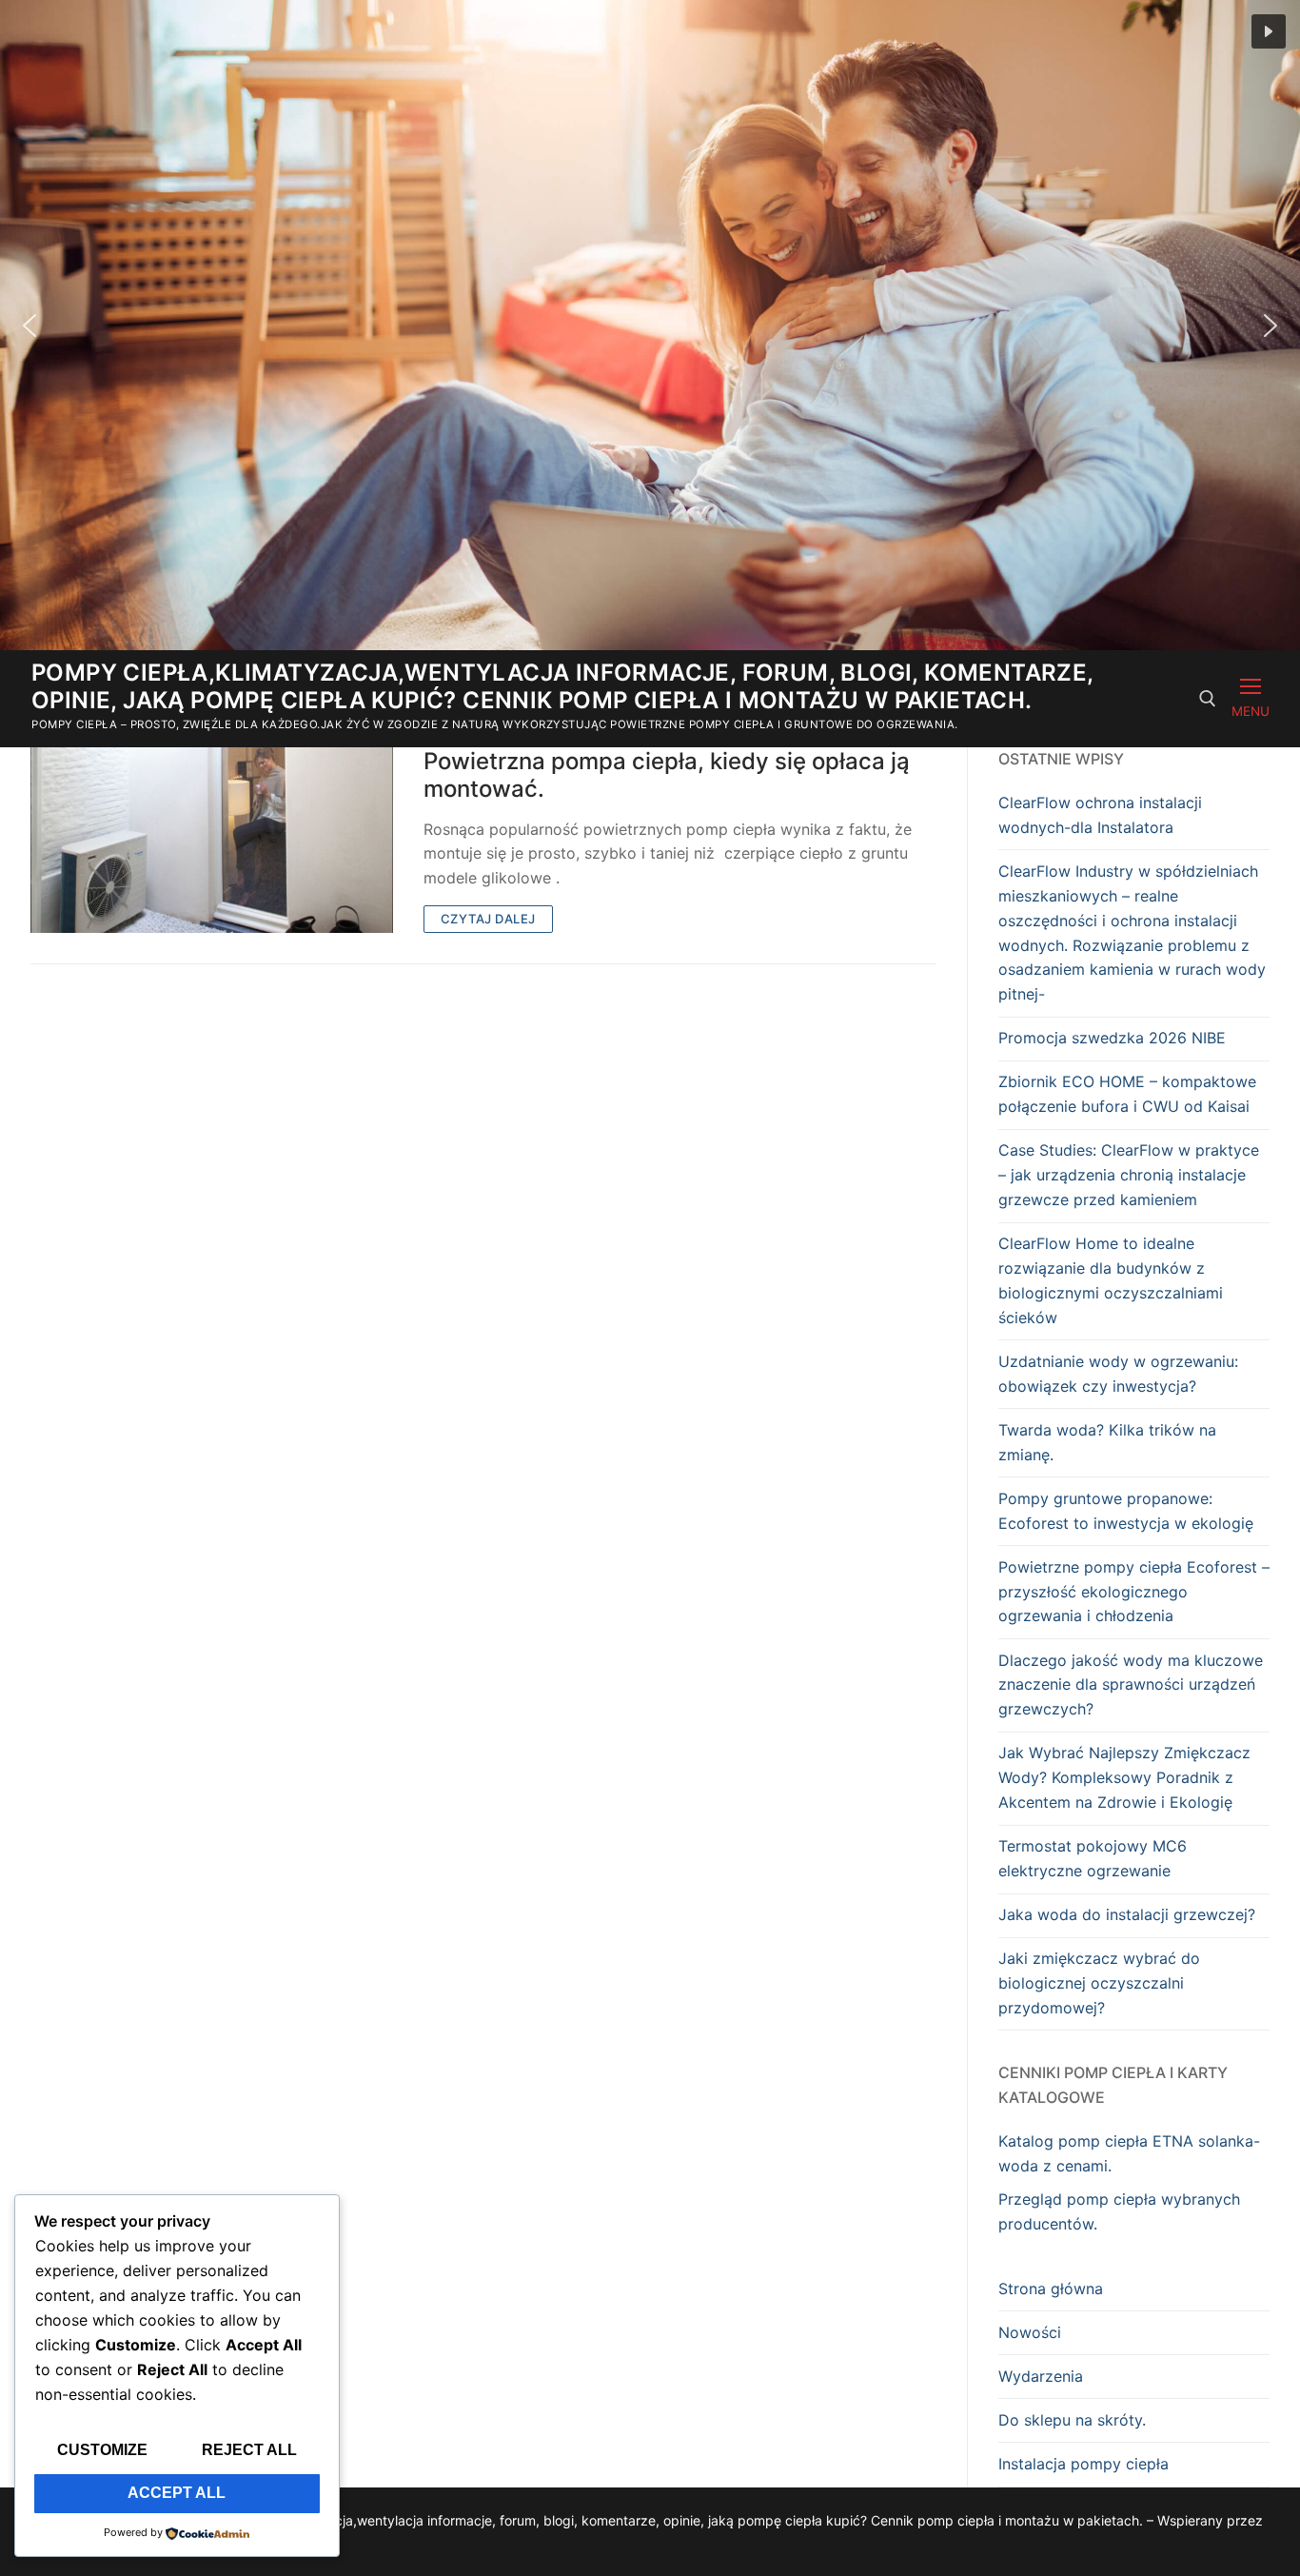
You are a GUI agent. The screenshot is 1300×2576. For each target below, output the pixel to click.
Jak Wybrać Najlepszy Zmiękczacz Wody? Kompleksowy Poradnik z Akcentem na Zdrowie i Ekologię (1124, 1777)
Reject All (249, 2450)
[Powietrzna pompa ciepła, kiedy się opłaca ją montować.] (212, 840)
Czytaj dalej (488, 919)
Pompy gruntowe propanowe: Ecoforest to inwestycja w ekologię (1126, 1511)
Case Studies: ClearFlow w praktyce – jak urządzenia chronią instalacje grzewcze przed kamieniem (1129, 1175)
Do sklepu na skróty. (1072, 2420)
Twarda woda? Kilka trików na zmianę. (1107, 1442)
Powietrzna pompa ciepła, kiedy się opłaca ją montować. (667, 775)
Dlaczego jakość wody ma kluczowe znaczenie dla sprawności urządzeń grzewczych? (1131, 1685)
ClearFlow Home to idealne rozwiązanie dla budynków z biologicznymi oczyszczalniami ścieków (1111, 1280)
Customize (102, 2450)
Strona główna (1051, 2289)
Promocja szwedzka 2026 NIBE (1112, 1038)
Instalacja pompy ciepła (1083, 2464)
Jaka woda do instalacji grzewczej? (1127, 1914)
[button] (1269, 31)
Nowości (1030, 2332)
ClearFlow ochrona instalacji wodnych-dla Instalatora (1100, 815)
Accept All (177, 2493)
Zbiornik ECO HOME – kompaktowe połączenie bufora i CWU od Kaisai (1127, 1094)
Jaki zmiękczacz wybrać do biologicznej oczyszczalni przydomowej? (1099, 1983)
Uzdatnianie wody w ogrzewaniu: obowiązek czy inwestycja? (1118, 1374)
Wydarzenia (1041, 2376)
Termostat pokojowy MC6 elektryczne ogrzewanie (1093, 1858)
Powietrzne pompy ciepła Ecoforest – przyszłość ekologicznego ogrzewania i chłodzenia (1134, 1592)
